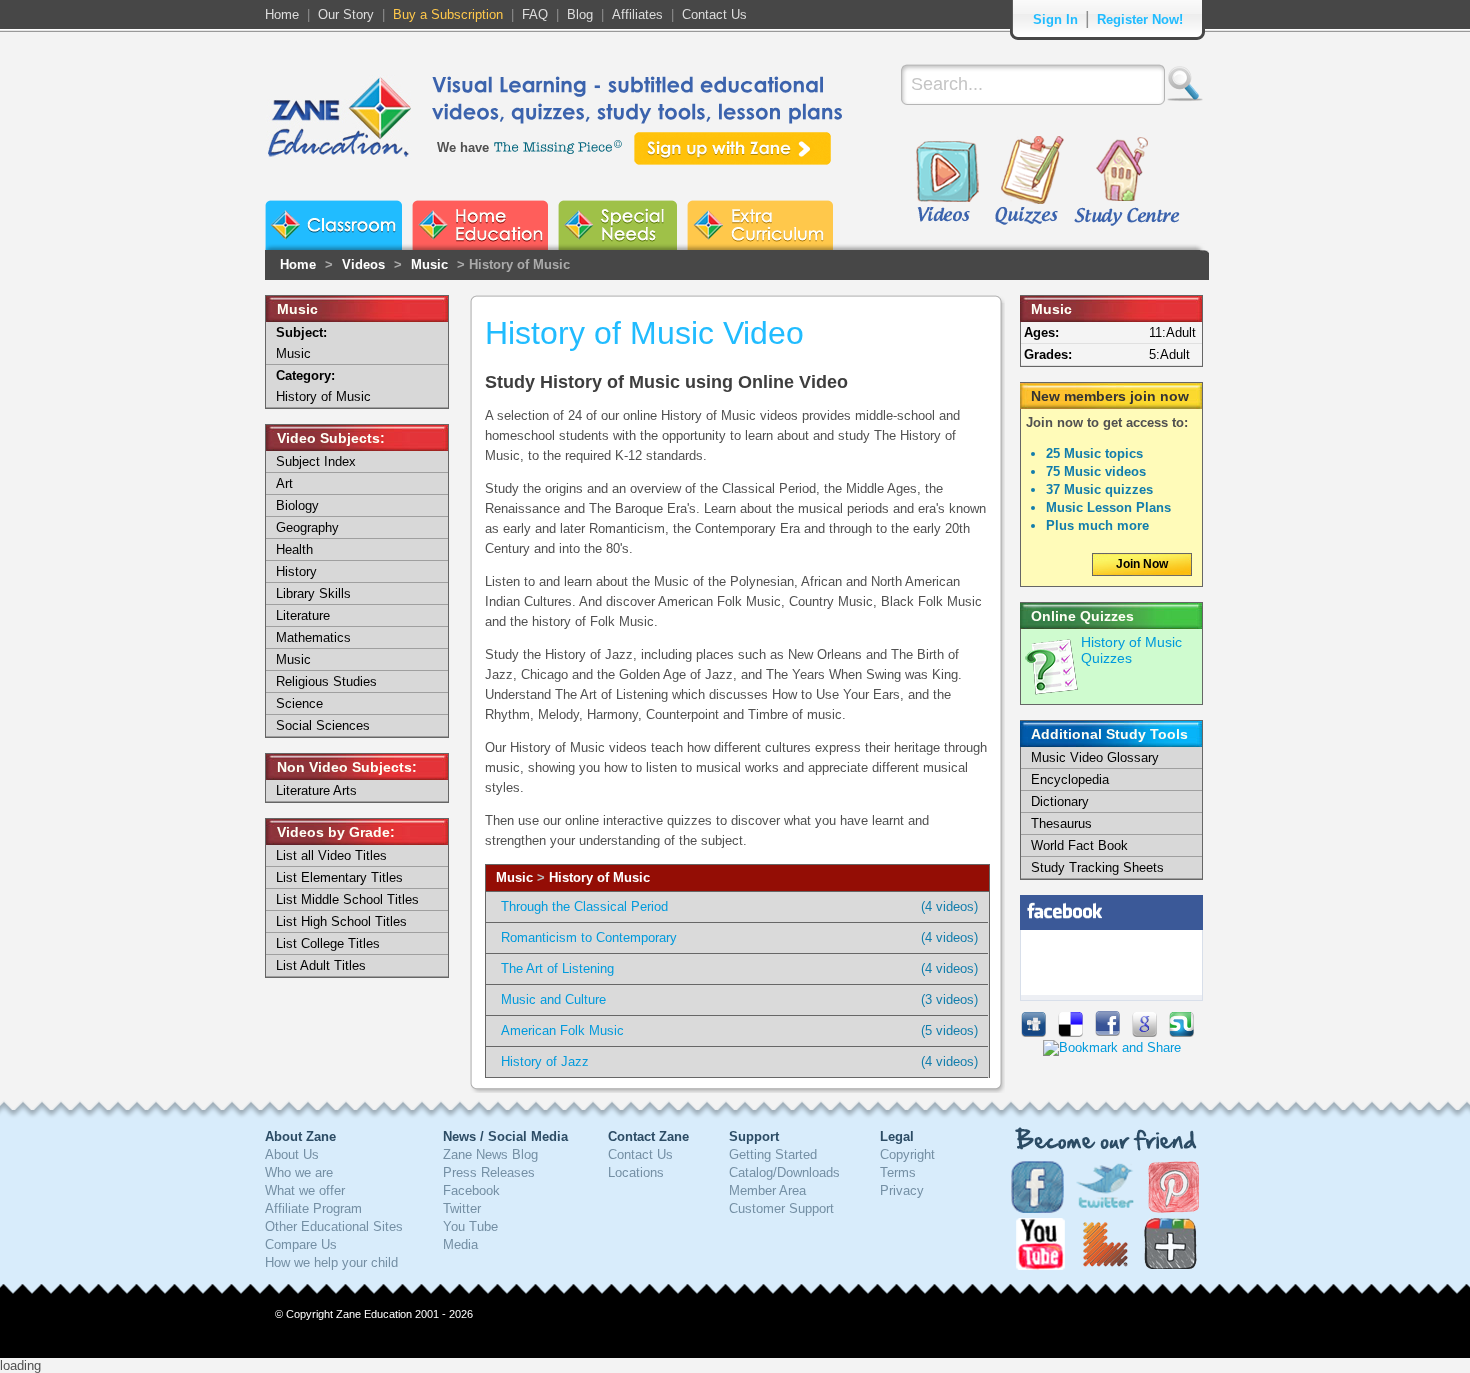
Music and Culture (553, 999)
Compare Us (301, 1244)
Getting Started (773, 1154)
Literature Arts (316, 790)
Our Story (346, 14)
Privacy (902, 1190)
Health (294, 549)
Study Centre (1126, 182)
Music (429, 264)
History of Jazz (545, 1061)
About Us (292, 1154)
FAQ (535, 14)
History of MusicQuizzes (1131, 650)
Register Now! (1140, 19)
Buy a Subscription (448, 14)
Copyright (907, 1154)
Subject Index (316, 461)
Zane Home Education (480, 225)
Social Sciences (323, 725)
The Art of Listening (557, 968)
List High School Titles (341, 921)
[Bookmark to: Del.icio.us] (1070, 1032)
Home (282, 14)
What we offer (305, 1190)
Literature (303, 615)
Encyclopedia (1070, 779)
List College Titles (328, 943)
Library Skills (313, 593)
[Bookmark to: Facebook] (1107, 1032)
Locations (636, 1172)
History (296, 571)
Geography (307, 527)
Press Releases (489, 1172)
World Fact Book (1079, 845)
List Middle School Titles (347, 899)
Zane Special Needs (617, 225)
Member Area (767, 1190)
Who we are (299, 1172)
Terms (898, 1172)
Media (460, 1244)
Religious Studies (326, 681)
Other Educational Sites (334, 1226)
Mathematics (313, 637)
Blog (580, 14)
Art (284, 483)
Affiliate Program (313, 1208)
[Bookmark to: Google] (1144, 1032)
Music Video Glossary (1095, 757)
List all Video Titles (331, 855)
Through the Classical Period (584, 906)
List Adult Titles (321, 965)
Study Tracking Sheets (1097, 867)
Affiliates (637, 14)
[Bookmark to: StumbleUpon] (1181, 1032)
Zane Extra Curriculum (760, 225)
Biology (297, 505)
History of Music (599, 877)
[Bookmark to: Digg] (1033, 1032)
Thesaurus (1061, 823)
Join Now (1142, 564)
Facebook (471, 1190)
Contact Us (714, 14)
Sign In (1055, 19)
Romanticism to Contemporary (589, 937)
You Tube (470, 1226)
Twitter (462, 1208)
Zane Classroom (333, 225)
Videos (947, 182)
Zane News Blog (490, 1154)
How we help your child (331, 1262)
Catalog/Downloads (784, 1172)
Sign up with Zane (732, 148)
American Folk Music (562, 1030)
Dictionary (1060, 801)
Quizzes (1029, 182)
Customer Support (781, 1208)
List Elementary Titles (339, 877)
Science (299, 703)
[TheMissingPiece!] (559, 145)
